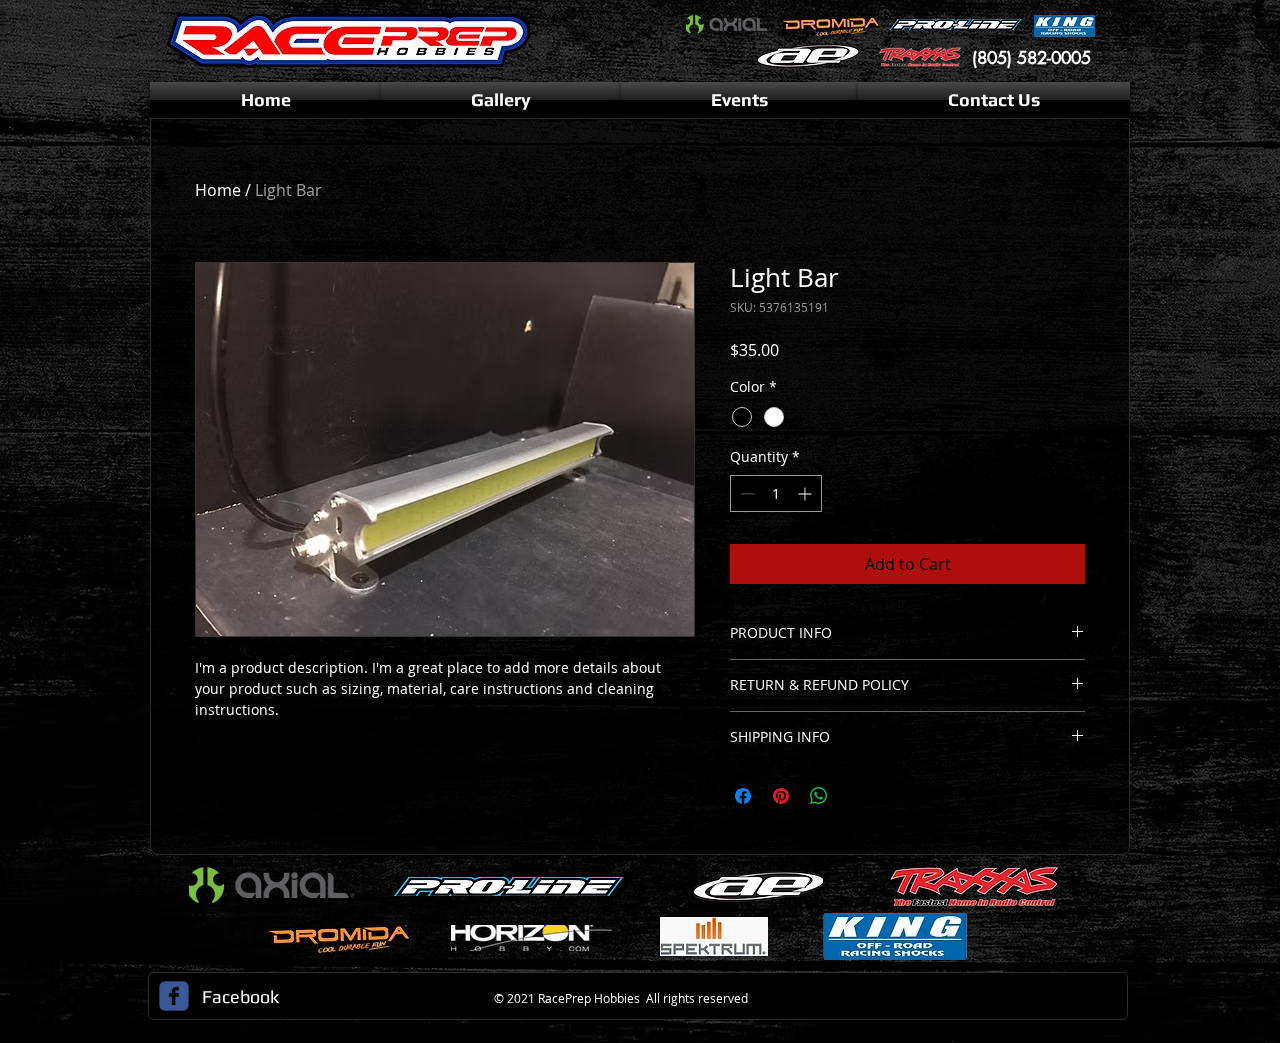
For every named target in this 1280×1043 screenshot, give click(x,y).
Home (218, 190)
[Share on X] (857, 796)
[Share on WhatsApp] (819, 796)
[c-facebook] (174, 996)
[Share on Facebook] (743, 796)
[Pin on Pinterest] (781, 796)
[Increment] (806, 493)
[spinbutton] (776, 493)
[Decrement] (745, 493)
